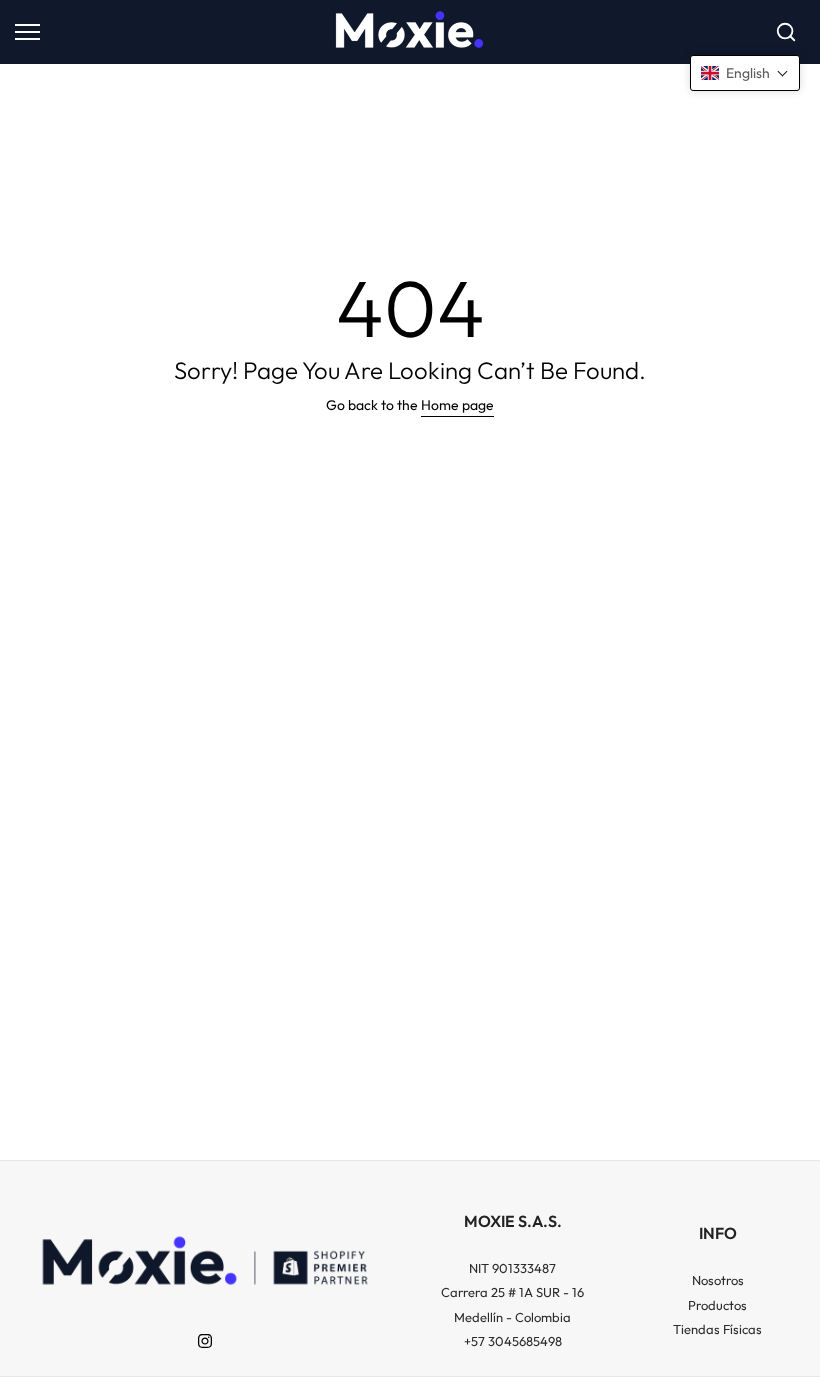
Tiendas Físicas (717, 1329)
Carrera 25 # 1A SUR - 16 (512, 1292)
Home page (457, 405)
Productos (717, 1305)
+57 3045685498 (513, 1341)
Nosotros (718, 1280)
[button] (745, 73)
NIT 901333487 (512, 1268)
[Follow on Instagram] (205, 1341)
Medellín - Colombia (512, 1317)
